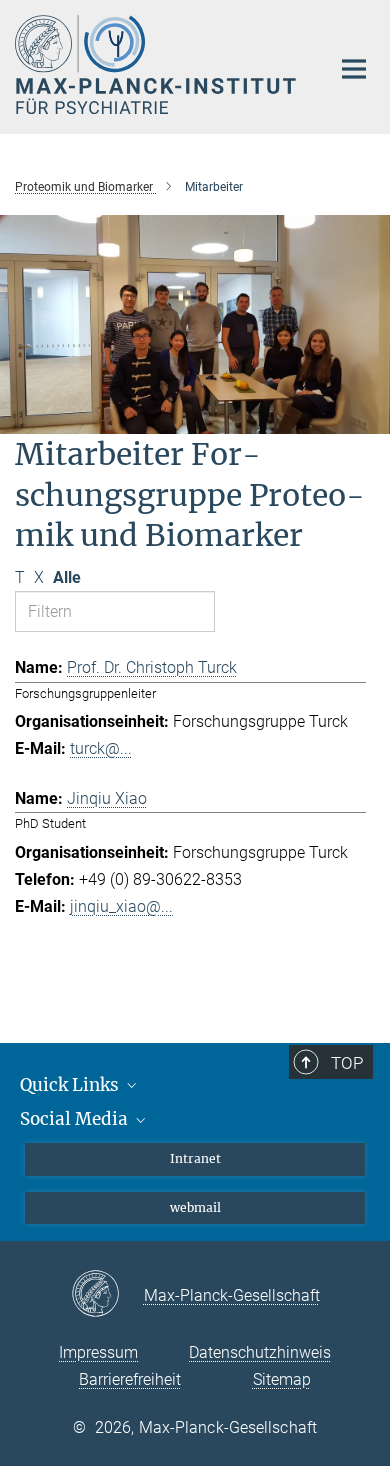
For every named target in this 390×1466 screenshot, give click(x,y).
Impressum (98, 1352)
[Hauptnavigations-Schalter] (354, 69)
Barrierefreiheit (130, 1379)
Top (347, 1063)
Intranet (195, 1158)
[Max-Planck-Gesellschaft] (107, 1295)
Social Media (76, 1119)
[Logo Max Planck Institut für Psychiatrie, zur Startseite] (157, 64)
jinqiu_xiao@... (121, 906)
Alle (67, 577)
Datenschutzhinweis (260, 1352)
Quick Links (71, 1085)
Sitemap (282, 1379)
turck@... (101, 748)
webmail (195, 1207)
